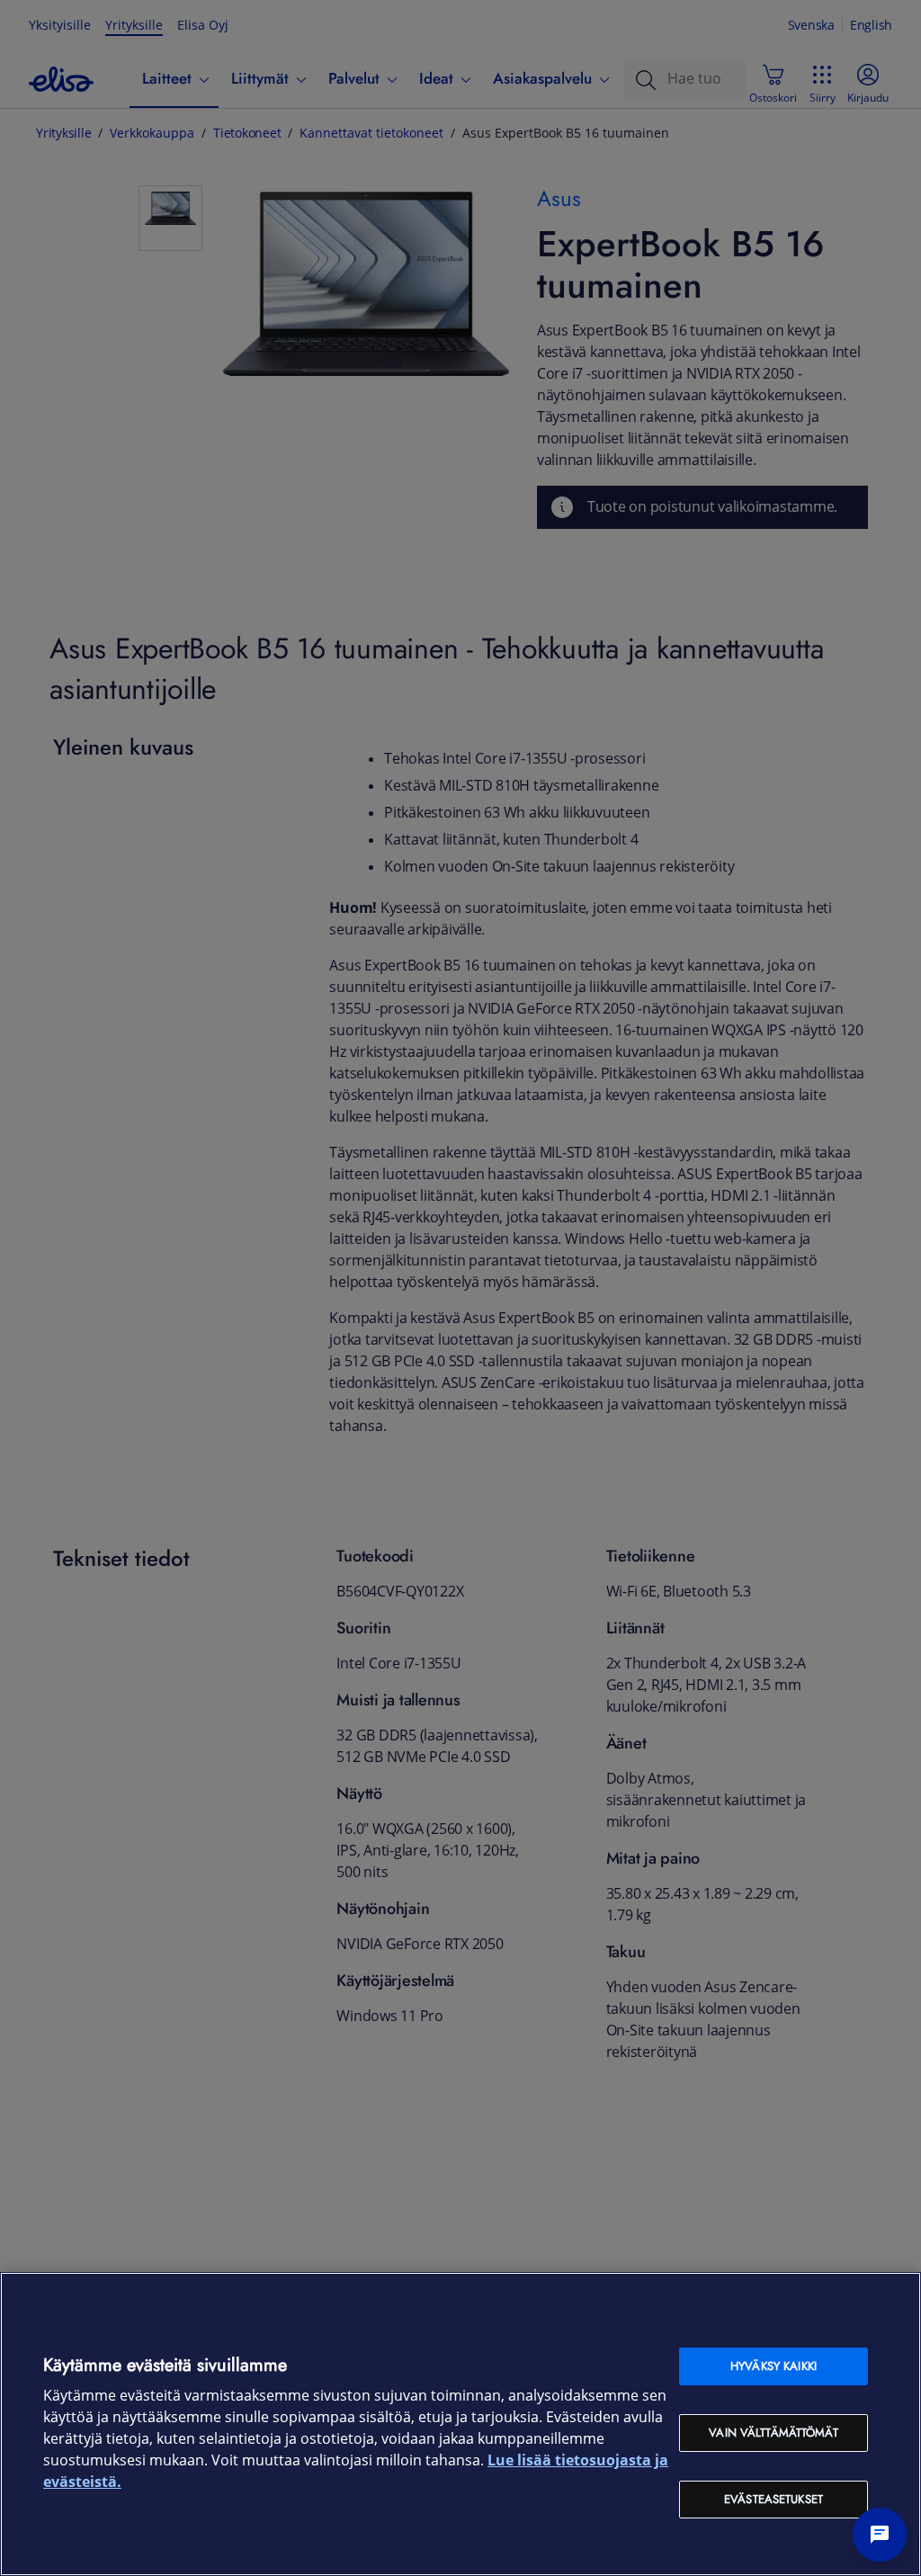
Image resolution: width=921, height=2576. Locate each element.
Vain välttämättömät (773, 2433)
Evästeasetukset (773, 2499)
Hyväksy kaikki (773, 2366)
